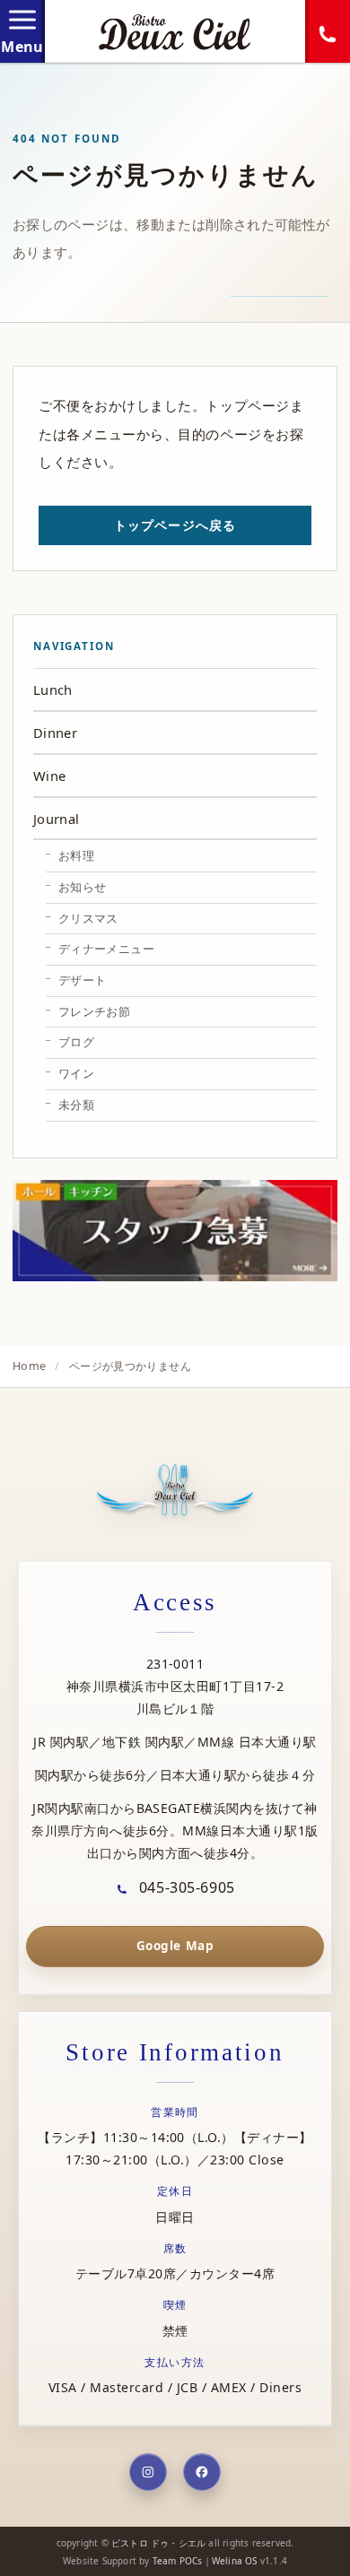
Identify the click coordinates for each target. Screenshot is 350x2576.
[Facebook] (202, 2472)
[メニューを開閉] (22, 31)
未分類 (76, 1105)
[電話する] (328, 31)
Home (29, 1366)
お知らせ (82, 887)
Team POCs (178, 2561)
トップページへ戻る (175, 525)
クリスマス (88, 918)
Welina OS (235, 2561)
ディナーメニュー (106, 949)
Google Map (175, 1946)
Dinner (55, 733)
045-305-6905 (184, 1887)
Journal (57, 819)
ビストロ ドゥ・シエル (158, 2543)
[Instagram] (148, 2472)
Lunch (53, 690)
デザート (82, 980)
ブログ (76, 1042)
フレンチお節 (94, 1011)
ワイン (76, 1073)
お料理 (76, 855)
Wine (49, 776)
